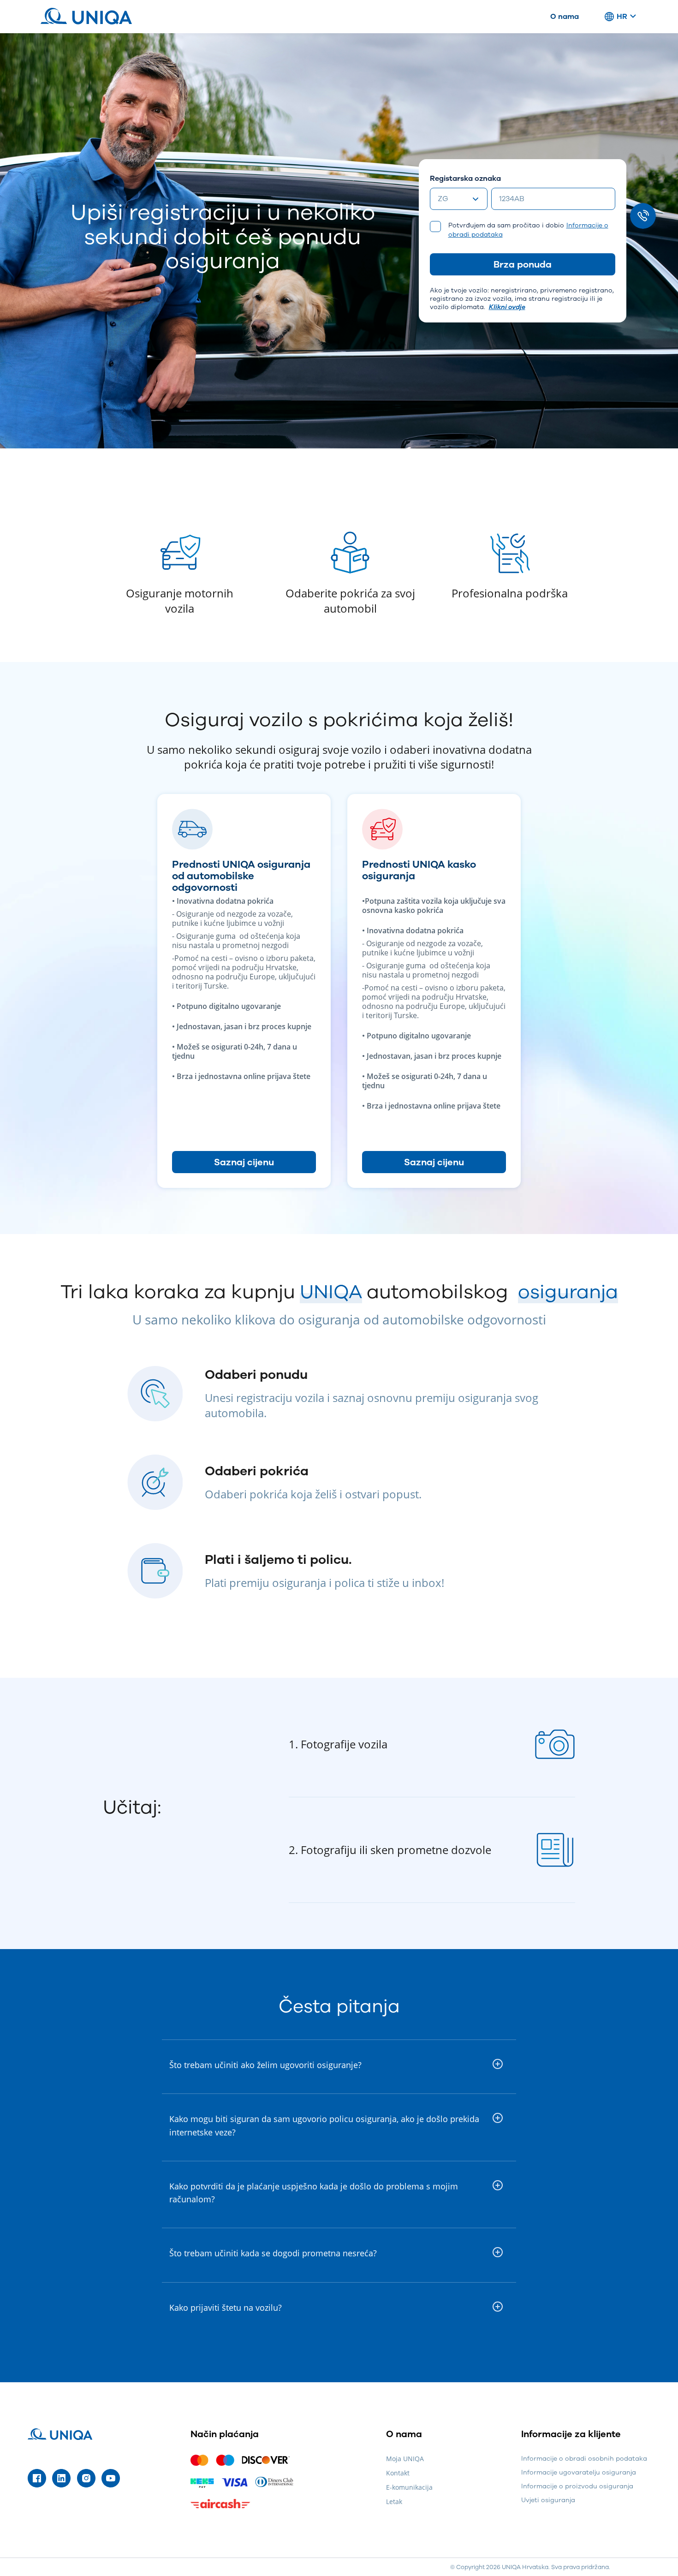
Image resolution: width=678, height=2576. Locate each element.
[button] (339, 2065)
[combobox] (459, 199)
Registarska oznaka (465, 178)
